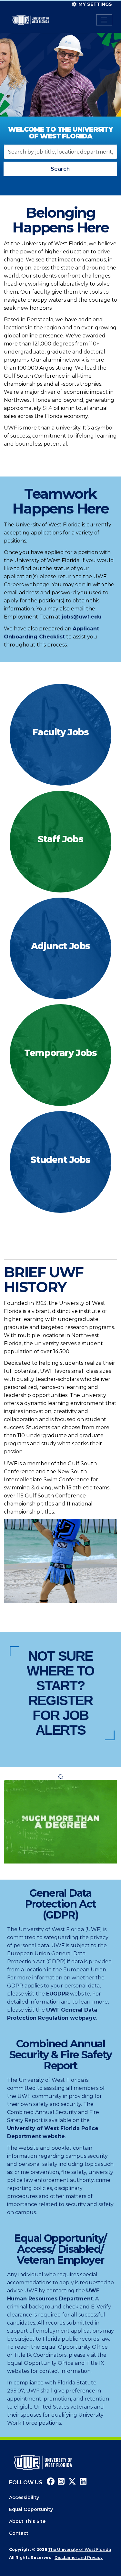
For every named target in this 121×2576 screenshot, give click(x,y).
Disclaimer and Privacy (79, 2557)
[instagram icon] (60, 2482)
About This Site (27, 2521)
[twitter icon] (71, 2482)
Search (60, 169)
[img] (61, 735)
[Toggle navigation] (104, 20)
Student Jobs (60, 1160)
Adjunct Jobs (60, 946)
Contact (19, 2533)
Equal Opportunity (31, 2509)
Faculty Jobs (60, 732)
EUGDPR (57, 1994)
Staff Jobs (60, 839)
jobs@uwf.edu (82, 617)
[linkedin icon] (81, 2482)
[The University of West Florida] (43, 2462)
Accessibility (24, 2497)
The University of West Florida (80, 2549)
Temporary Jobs (60, 1053)
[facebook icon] (49, 2482)
